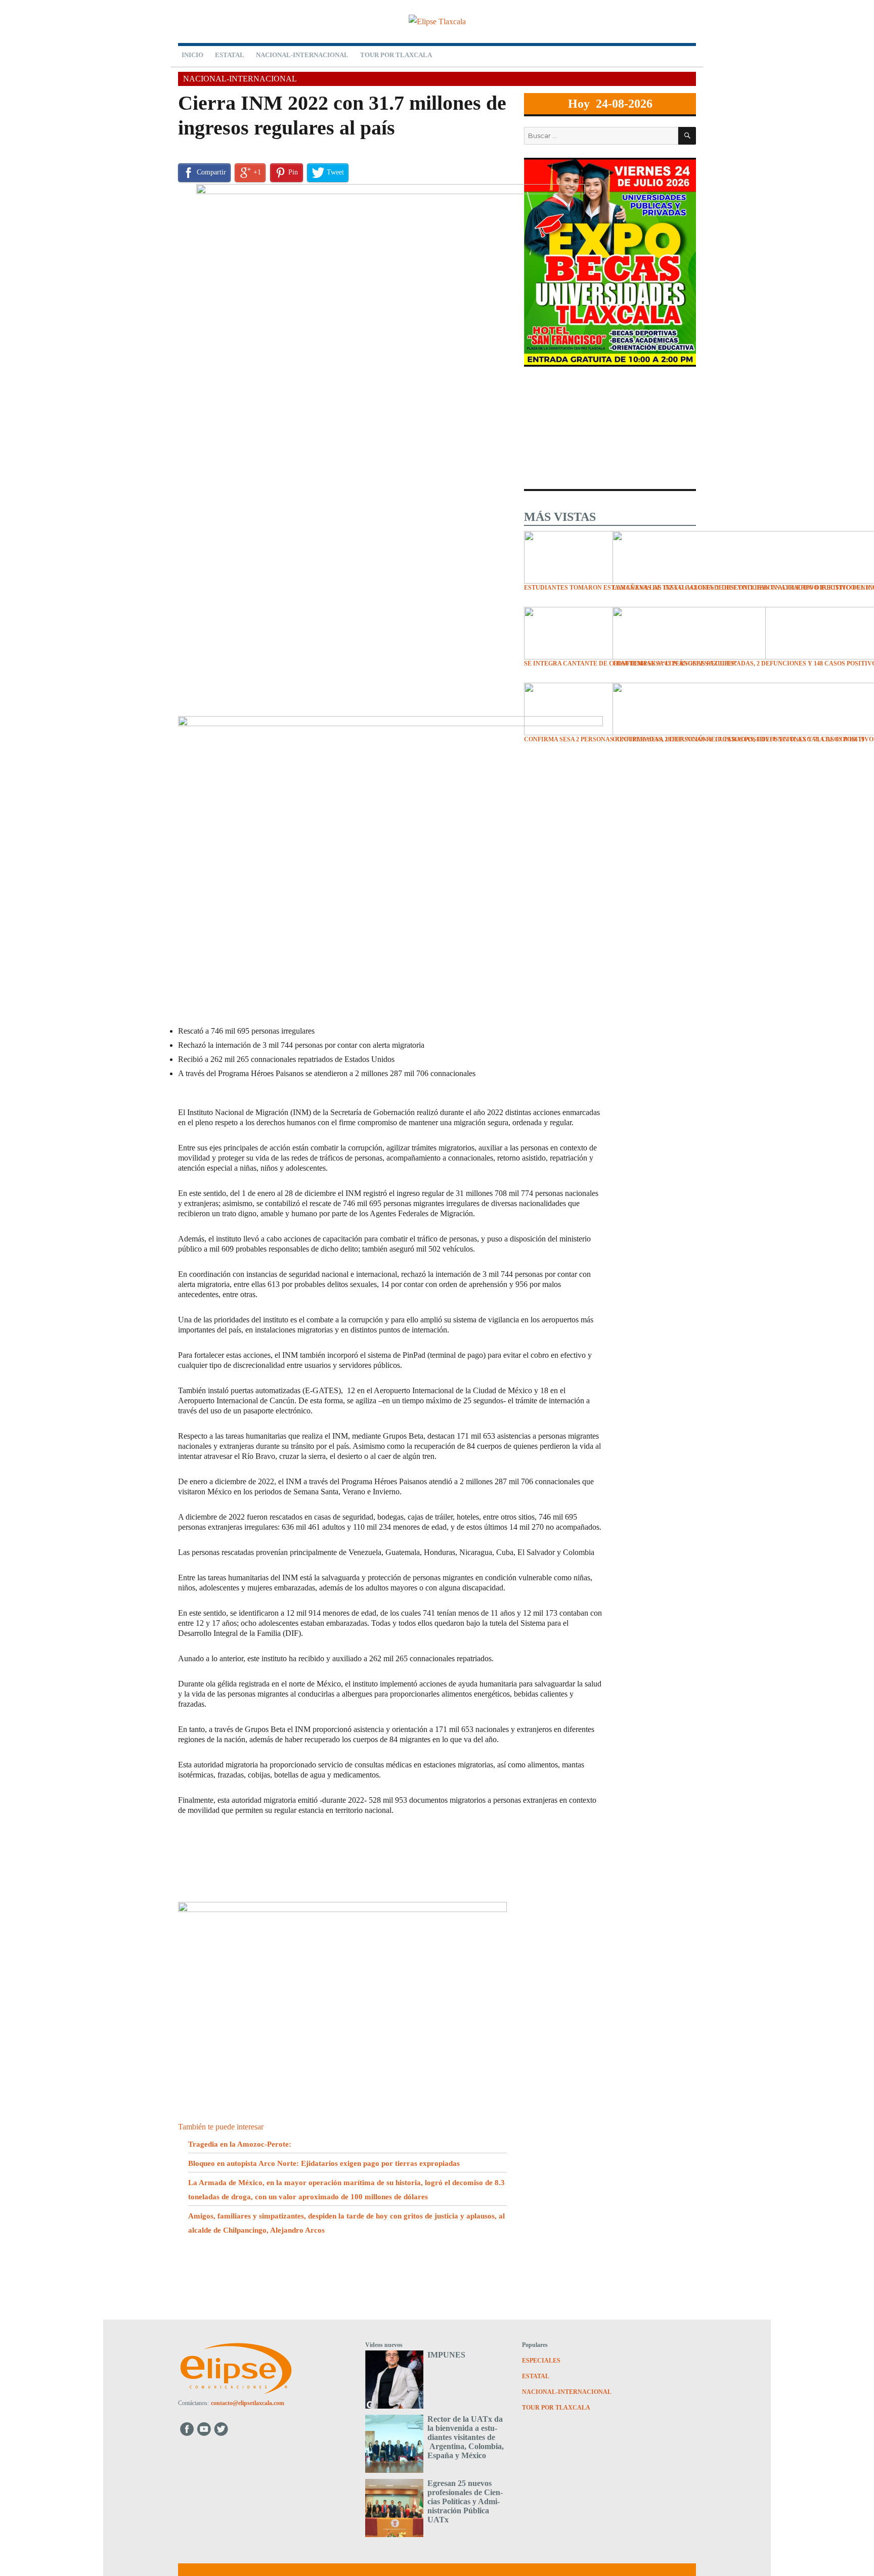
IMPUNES (446, 2355)
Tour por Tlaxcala (396, 55)
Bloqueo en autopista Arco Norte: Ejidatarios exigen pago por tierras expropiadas (324, 2163)
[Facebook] (187, 2429)
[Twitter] (222, 2429)
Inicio (192, 55)
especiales (541, 2361)
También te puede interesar (221, 2127)
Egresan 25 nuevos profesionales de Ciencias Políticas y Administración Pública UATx (465, 2501)
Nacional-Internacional (302, 55)
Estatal (230, 55)
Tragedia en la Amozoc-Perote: (240, 2144)
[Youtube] (205, 2429)
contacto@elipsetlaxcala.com (248, 2403)
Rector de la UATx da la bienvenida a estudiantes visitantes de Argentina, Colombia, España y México (466, 2437)
